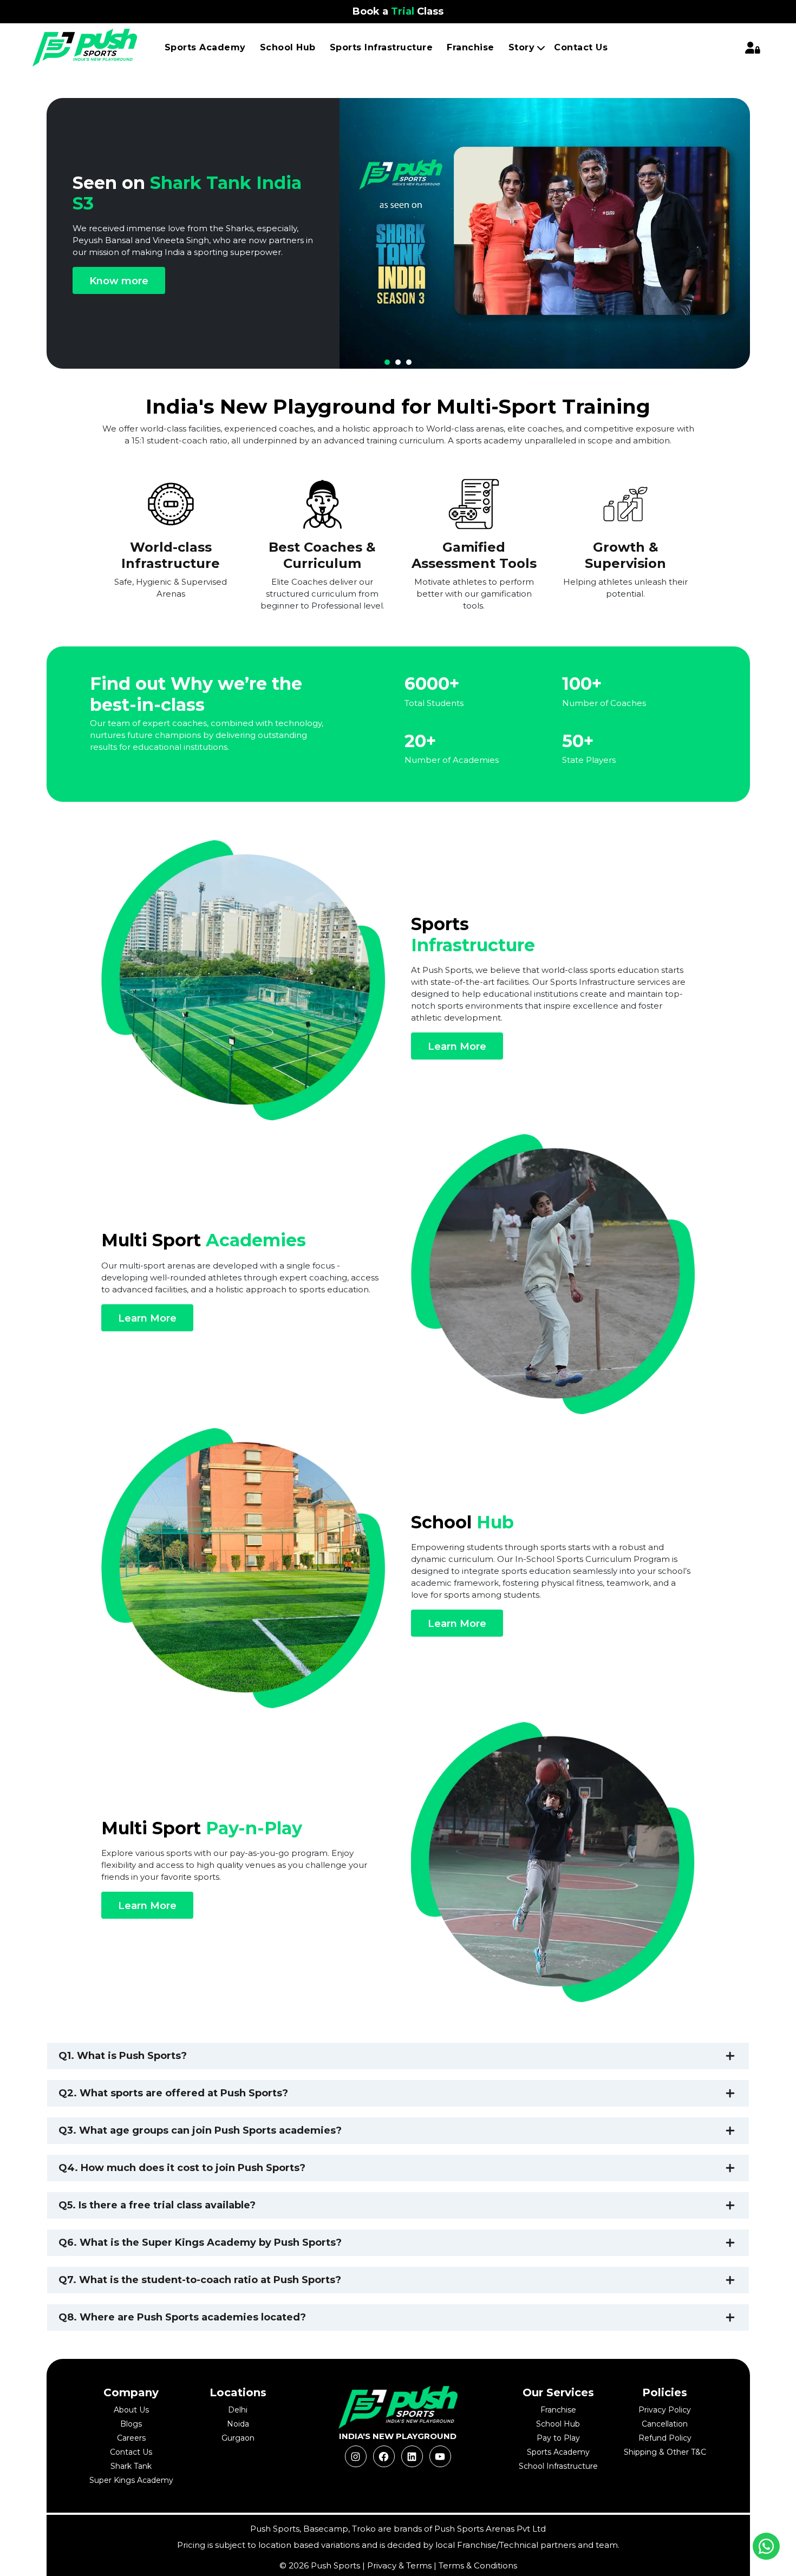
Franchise (471, 47)
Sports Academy (205, 47)
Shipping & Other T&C (665, 2452)
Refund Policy (665, 2438)
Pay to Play (558, 2438)
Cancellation (665, 2424)
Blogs (131, 2424)
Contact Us (581, 47)
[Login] (753, 48)
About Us (131, 2410)
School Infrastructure (558, 2466)
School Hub (558, 2424)
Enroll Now (598, 287)
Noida (238, 2424)
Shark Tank (131, 2466)
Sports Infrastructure (381, 47)
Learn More (457, 1047)
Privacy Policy (665, 2410)
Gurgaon (238, 2438)
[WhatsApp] (766, 2546)
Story (522, 47)
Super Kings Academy (131, 2480)
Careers (131, 2438)
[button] (387, 362)
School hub (288, 47)
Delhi (238, 2410)
